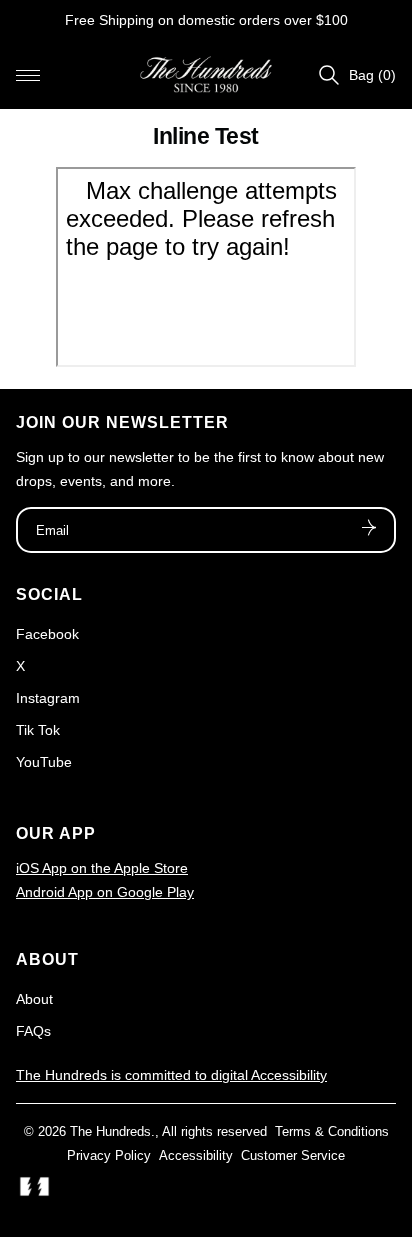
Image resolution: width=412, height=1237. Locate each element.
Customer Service (293, 1155)
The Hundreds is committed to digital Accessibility (171, 1075)
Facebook (47, 634)
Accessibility (196, 1155)
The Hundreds (110, 1131)
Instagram (48, 698)
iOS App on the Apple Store (102, 868)
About (34, 999)
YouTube (44, 762)
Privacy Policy (109, 1155)
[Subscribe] (369, 530)
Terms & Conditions (332, 1131)
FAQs (33, 1031)
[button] (28, 75)
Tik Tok (38, 730)
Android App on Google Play (105, 892)
